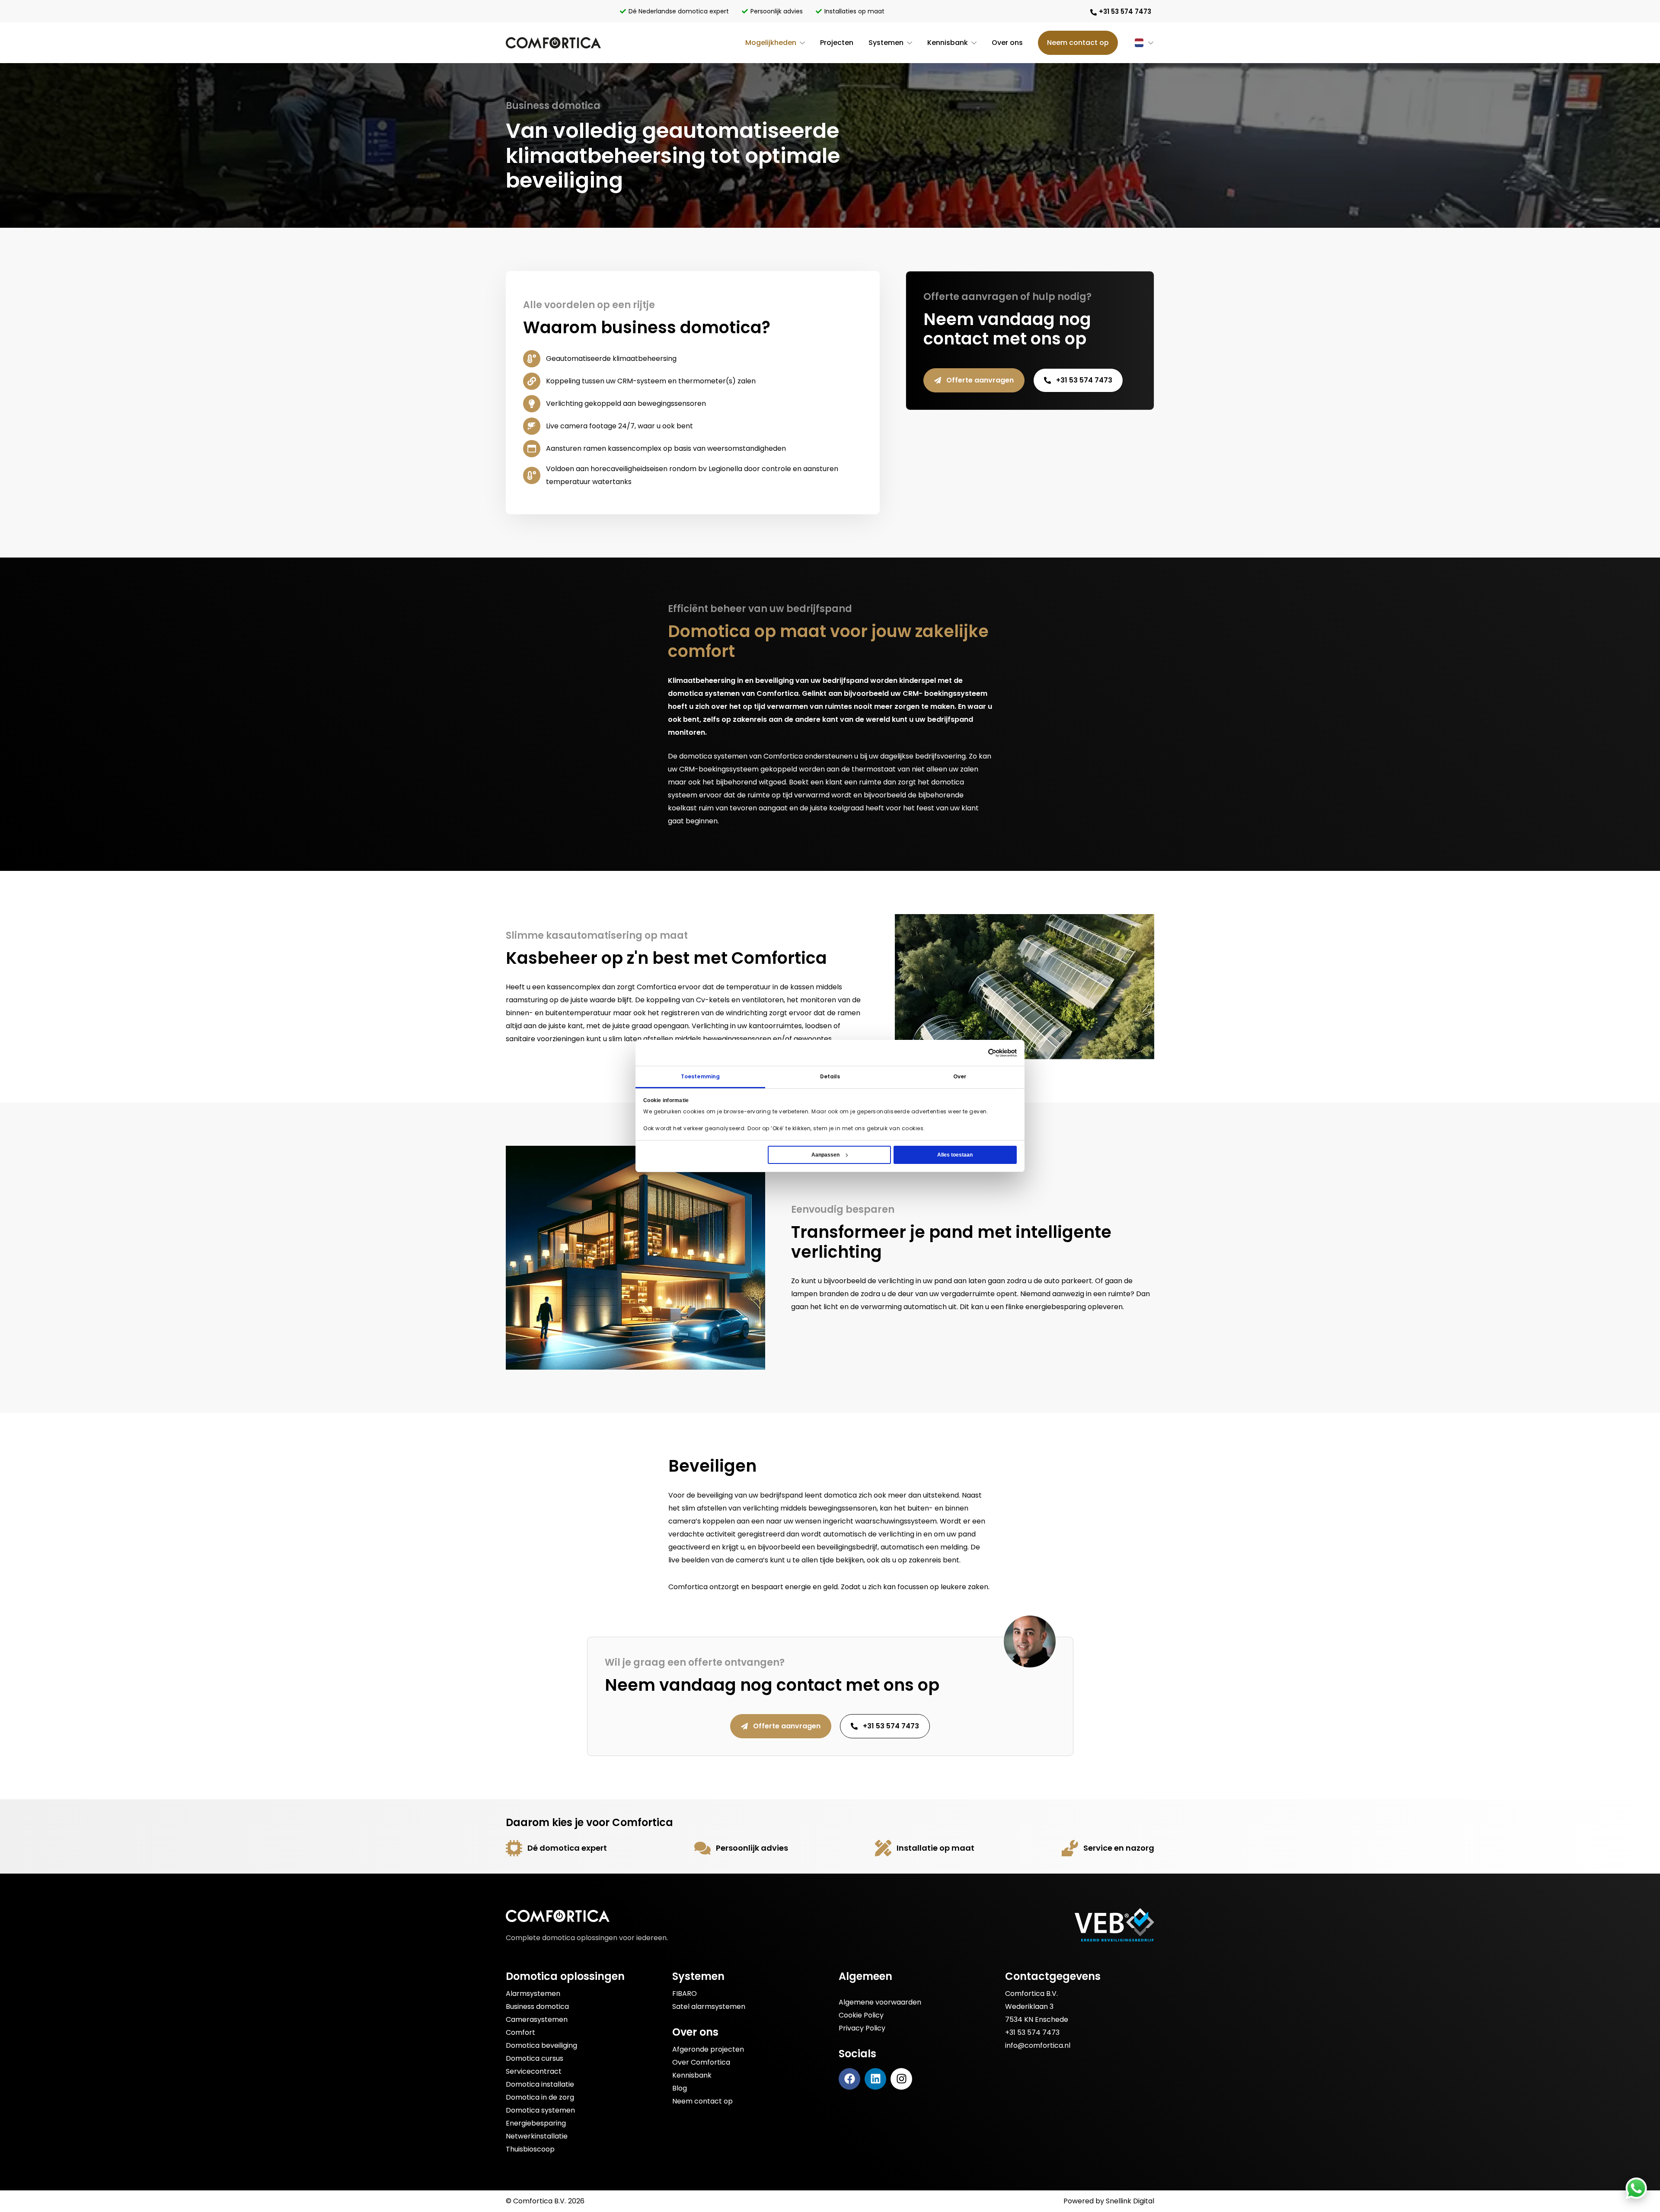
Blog (680, 2088)
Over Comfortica (701, 2062)
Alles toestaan (955, 1155)
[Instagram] (901, 2079)
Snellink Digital (1130, 2201)
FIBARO (685, 1994)
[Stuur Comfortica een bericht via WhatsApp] (1636, 2188)
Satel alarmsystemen (709, 2006)
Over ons (1007, 43)
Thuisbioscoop (530, 2149)
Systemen (886, 43)
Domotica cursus (535, 2058)
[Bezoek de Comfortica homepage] (553, 43)
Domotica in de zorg (540, 2097)
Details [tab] (830, 1076)
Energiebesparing (536, 2123)
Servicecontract (534, 2071)
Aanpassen (825, 1155)
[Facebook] (849, 2079)
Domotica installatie (540, 2084)
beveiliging (715, 1495)
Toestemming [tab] (700, 1076)
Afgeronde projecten (708, 2049)
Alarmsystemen (533, 1994)
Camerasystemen (537, 2019)
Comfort (520, 2032)
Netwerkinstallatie (537, 2136)
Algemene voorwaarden (880, 2002)
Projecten (837, 43)
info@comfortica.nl (1038, 2045)
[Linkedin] (875, 2079)
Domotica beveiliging (541, 2045)
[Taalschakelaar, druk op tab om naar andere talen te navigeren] (1136, 43)
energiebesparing (1056, 1307)
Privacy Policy (862, 2028)
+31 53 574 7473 (1032, 2032)
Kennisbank (948, 43)
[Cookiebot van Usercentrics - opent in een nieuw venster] (1002, 1053)
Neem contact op (1078, 43)
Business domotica (537, 2006)
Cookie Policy (861, 2015)
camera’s (685, 1521)
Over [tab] (960, 1076)
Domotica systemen (540, 2110)
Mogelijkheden (771, 43)
